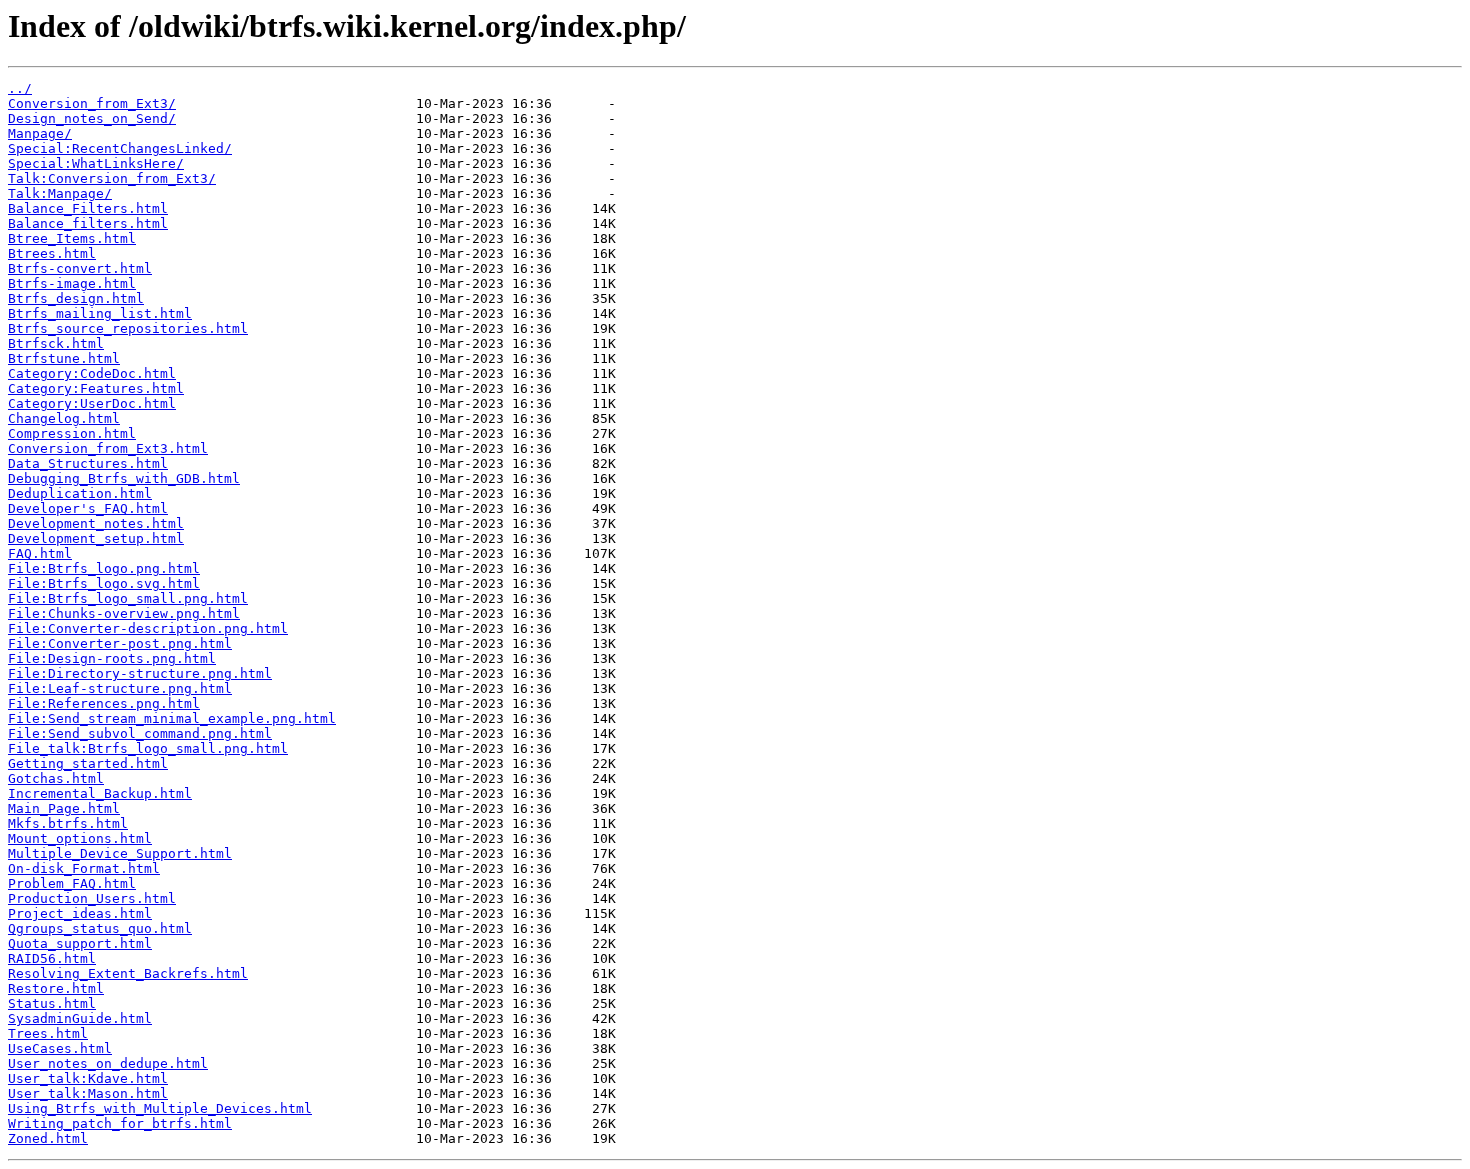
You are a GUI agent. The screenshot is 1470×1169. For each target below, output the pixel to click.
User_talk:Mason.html (88, 1093)
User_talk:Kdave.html (88, 1078)
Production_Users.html (92, 898)
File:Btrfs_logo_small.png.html (128, 598)
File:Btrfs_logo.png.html (104, 568)
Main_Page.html (64, 808)
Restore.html (56, 988)
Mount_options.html (80, 838)
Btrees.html (52, 253)
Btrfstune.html (64, 358)
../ (20, 88)
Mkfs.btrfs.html (68, 823)
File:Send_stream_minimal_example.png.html (172, 718)
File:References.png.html (104, 703)
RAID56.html (52, 958)
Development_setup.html (96, 538)
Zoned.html (48, 1138)
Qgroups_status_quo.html (100, 928)
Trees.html (48, 1033)
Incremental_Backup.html (100, 793)
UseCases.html (60, 1048)
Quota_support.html (80, 943)
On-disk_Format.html (84, 868)
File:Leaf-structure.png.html (120, 688)
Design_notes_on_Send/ (92, 118)
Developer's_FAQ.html (88, 508)
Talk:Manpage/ (60, 193)
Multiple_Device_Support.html (120, 853)
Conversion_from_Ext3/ (92, 103)
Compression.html (72, 433)
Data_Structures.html (88, 463)
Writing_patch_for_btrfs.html (120, 1123)
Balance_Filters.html (88, 208)
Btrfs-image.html (72, 283)
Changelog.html (64, 418)
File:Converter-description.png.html (148, 628)
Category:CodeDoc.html (92, 373)
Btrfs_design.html (76, 298)
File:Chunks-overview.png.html (124, 613)
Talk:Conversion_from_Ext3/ (112, 178)
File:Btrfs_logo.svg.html (104, 583)
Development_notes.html (96, 523)
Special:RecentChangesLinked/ (120, 148)
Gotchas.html (56, 778)
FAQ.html (40, 553)
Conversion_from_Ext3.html (108, 448)
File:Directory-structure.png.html (140, 673)
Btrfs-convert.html (80, 268)
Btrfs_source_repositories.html (128, 328)
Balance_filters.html (88, 223)
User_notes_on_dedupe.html (108, 1063)
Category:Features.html (96, 388)
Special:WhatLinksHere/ (96, 163)
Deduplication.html (80, 493)
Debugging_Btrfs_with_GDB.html (124, 478)
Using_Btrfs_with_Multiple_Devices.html (160, 1108)
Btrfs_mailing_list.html (100, 313)
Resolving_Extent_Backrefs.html (128, 973)
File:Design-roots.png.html (112, 658)
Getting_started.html (88, 763)
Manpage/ (40, 133)
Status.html (52, 1003)
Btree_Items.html (72, 238)
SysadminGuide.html (80, 1018)
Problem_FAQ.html (72, 883)
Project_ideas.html (80, 913)
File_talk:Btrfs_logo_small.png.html (148, 748)
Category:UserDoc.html (92, 403)
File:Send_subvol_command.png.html (140, 733)
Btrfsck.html (56, 343)
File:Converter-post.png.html (120, 643)
